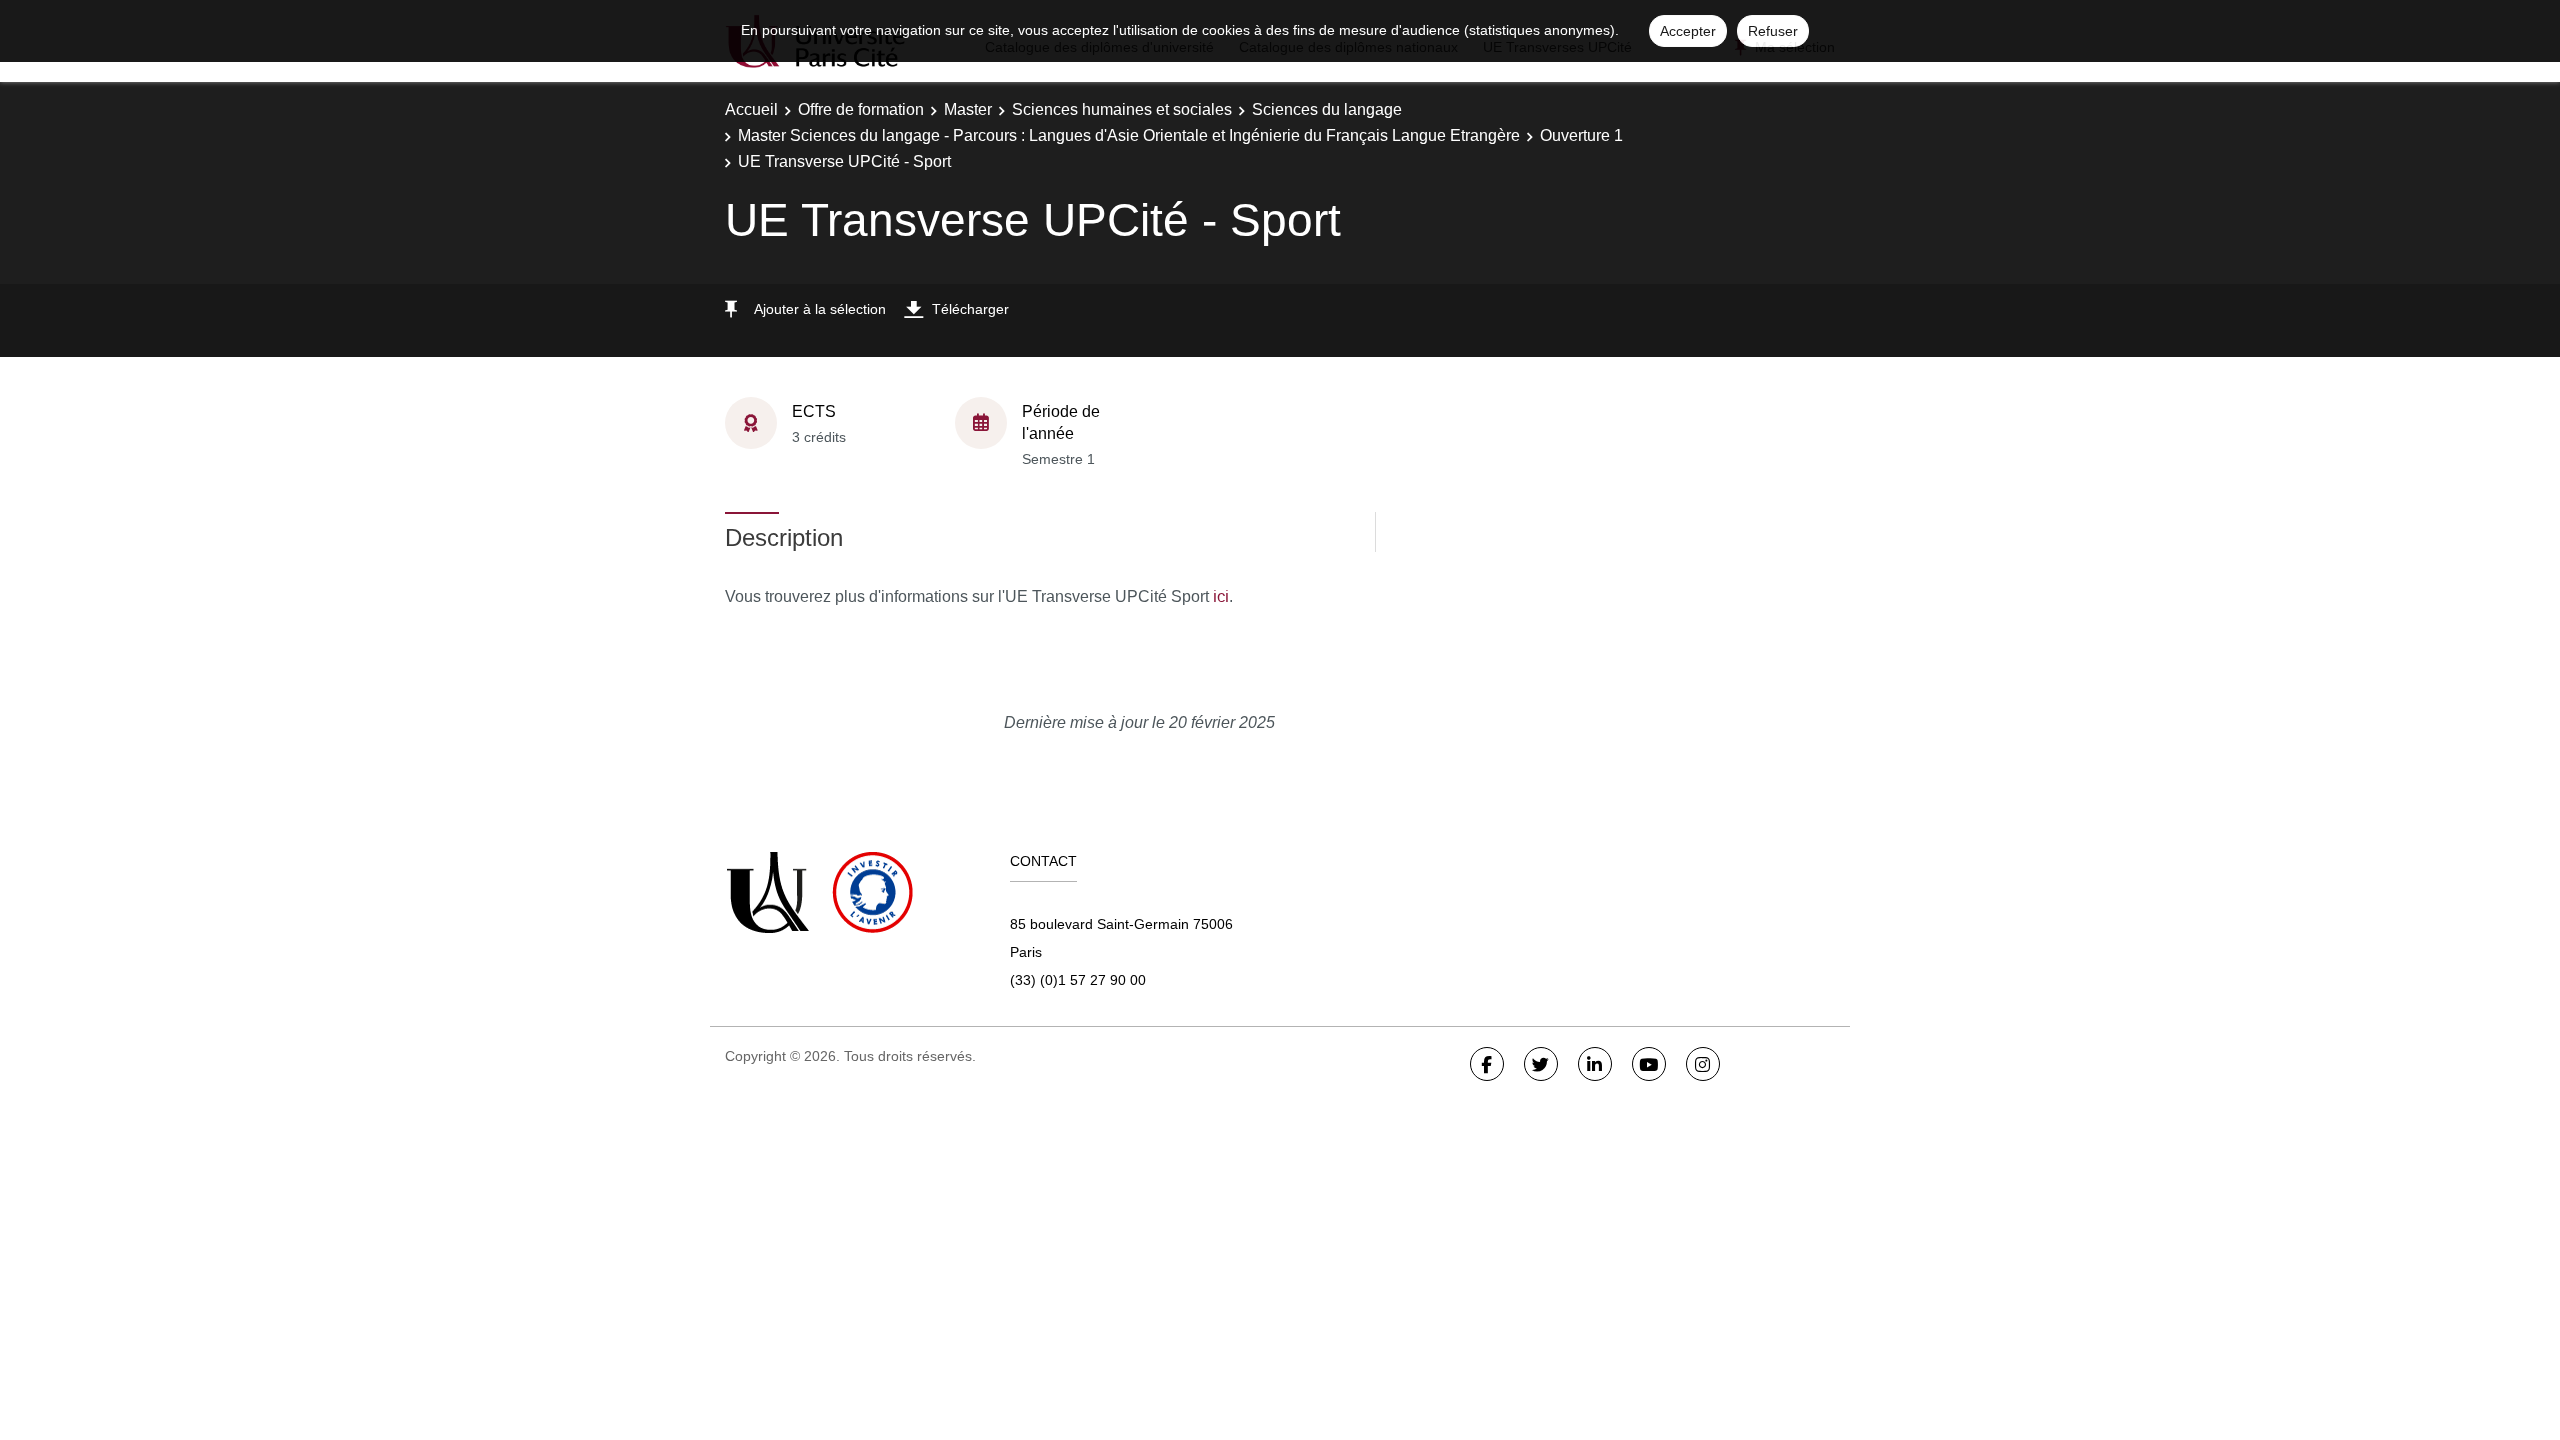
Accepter (1688, 31)
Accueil (751, 109)
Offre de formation (861, 109)
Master (968, 109)
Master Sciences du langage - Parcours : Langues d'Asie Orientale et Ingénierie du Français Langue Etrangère (1129, 135)
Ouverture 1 (1581, 135)
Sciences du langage (1327, 109)
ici (1221, 596)
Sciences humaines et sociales (1122, 109)
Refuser (1773, 31)
